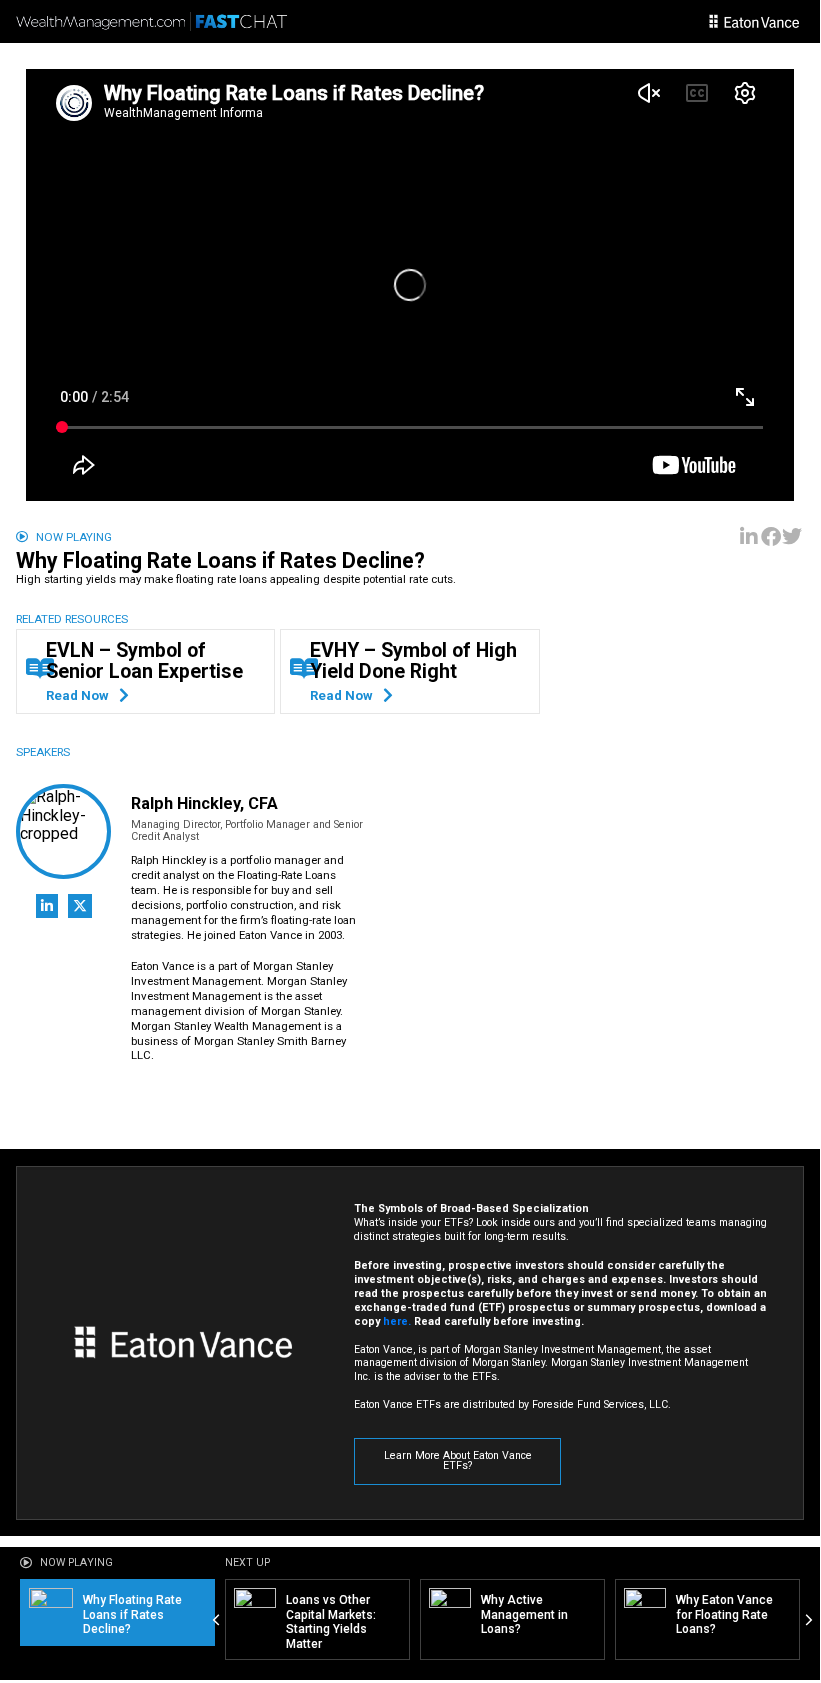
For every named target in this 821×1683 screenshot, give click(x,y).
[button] (750, 537)
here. (397, 1321)
